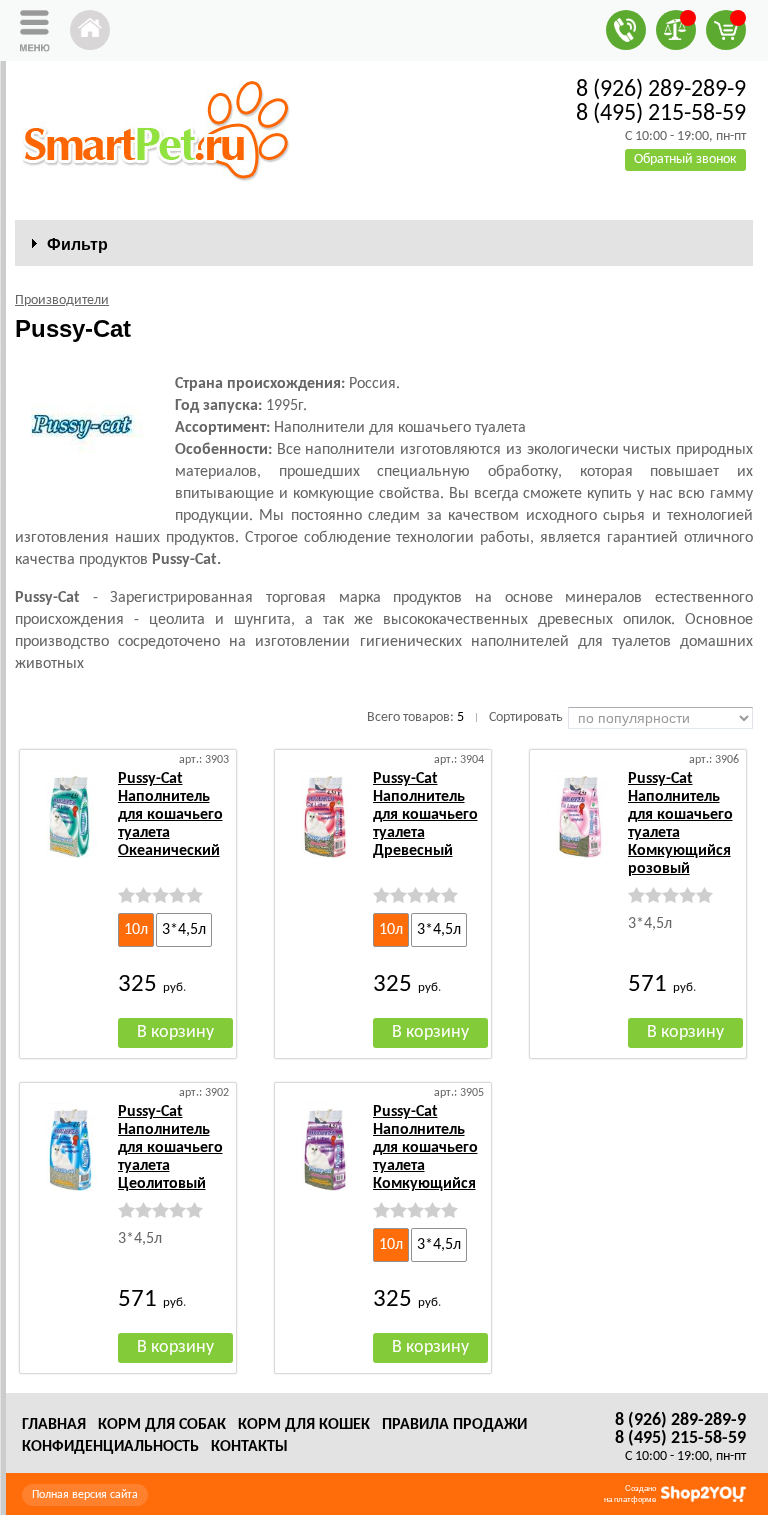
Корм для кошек (304, 1425)
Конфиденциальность (110, 1447)
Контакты (249, 1447)
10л (136, 930)
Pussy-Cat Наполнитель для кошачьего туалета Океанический (170, 815)
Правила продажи (454, 1425)
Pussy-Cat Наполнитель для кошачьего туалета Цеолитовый (170, 1148)
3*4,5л (184, 930)
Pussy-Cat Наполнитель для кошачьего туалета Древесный (425, 815)
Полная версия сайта (85, 1495)
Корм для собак (162, 1425)
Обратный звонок (685, 159)
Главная (54, 1425)
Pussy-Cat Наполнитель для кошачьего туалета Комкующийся (425, 1148)
